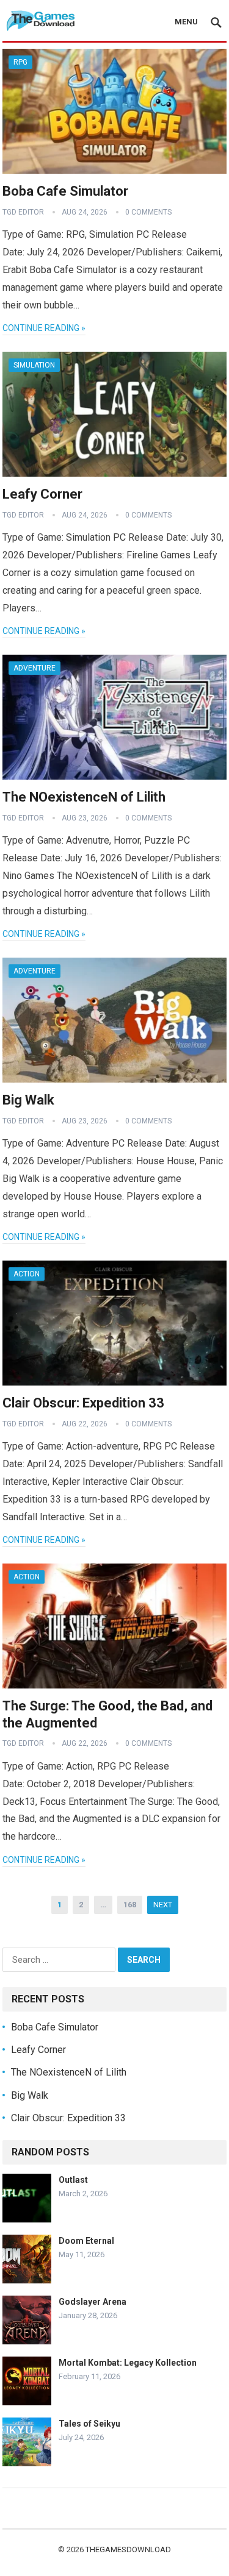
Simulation (34, 365)
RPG (20, 62)
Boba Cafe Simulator (65, 191)
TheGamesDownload (128, 2549)
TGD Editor (23, 212)
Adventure (35, 668)
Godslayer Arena (93, 2302)
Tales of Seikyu (89, 2424)
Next (163, 1905)
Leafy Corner (42, 494)
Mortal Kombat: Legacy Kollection (128, 2363)
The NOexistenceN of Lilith (84, 797)
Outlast (73, 2180)
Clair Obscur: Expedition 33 (83, 1403)
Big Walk (28, 1100)
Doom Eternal (86, 2241)
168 (130, 1905)
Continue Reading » (44, 328)
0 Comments (148, 212)
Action (27, 1274)
